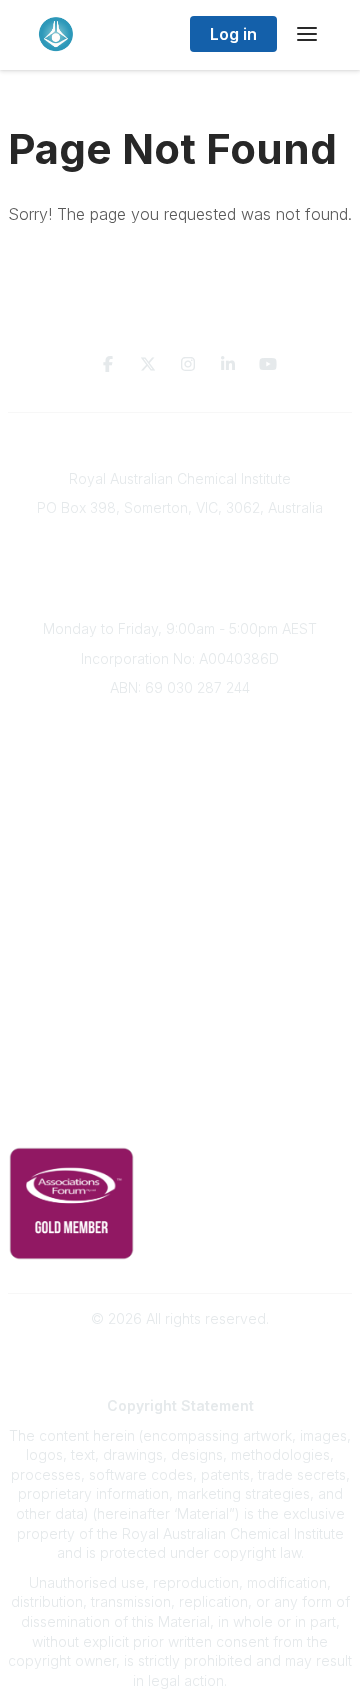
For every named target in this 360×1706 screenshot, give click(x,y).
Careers (180, 871)
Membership (180, 1025)
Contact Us (180, 1054)
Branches (180, 753)
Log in (233, 34)
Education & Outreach (180, 906)
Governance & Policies (180, 1090)
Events (180, 812)
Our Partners (180, 966)
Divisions (180, 782)
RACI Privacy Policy (180, 1120)
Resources (180, 936)
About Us (180, 723)
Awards (180, 841)
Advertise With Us (180, 995)
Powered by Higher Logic (180, 1353)
